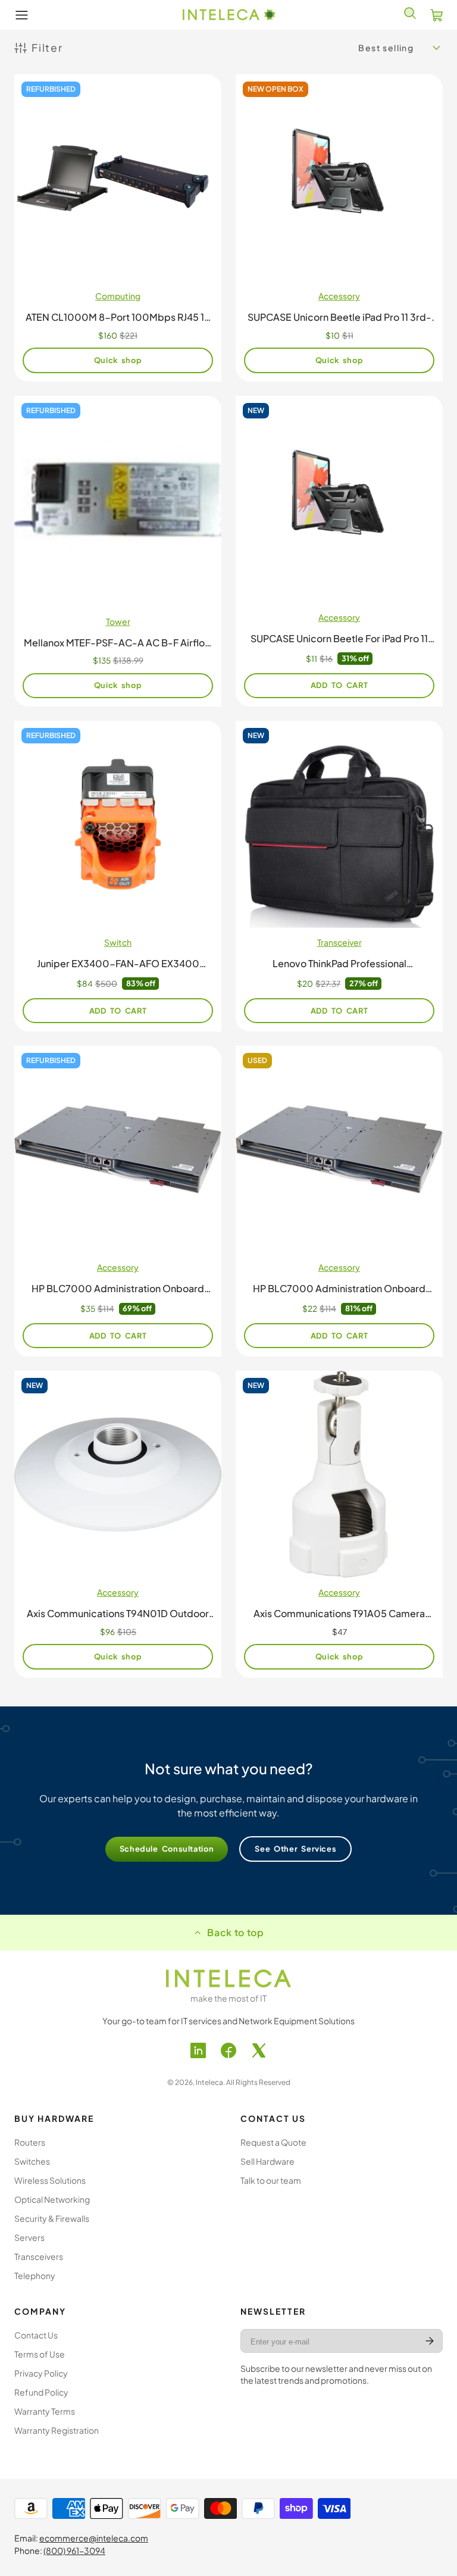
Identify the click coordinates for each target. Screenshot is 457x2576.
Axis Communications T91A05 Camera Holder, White (339, 1524)
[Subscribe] (430, 2341)
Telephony (35, 2275)
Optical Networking (52, 2199)
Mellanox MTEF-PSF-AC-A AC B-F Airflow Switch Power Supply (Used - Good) (118, 551)
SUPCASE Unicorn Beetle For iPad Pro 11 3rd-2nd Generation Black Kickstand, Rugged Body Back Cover (339, 551)
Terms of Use (40, 2354)
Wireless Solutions (50, 2180)
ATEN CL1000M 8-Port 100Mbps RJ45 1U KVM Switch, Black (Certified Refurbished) (118, 228)
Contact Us (36, 2335)
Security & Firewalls (52, 2218)
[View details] (228, 1978)
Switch (118, 942)
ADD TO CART (339, 685)
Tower (118, 621)
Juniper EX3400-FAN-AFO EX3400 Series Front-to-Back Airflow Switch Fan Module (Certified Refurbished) (118, 876)
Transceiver (339, 942)
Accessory (339, 296)
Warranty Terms (45, 2411)
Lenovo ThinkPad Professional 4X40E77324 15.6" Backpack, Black (339, 876)
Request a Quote (273, 2142)
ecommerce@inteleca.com (94, 2538)
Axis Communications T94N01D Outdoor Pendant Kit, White (118, 1524)
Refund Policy (41, 2392)
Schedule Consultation (167, 1849)
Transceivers (39, 2256)
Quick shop (118, 360)
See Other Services (295, 1849)
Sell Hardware (267, 2161)
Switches (32, 2161)
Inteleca (209, 2082)
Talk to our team (271, 2180)
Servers (29, 2237)
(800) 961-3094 (74, 2550)
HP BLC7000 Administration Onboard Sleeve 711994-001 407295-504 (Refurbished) (339, 1201)
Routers (30, 2142)
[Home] (229, 15)
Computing (118, 296)
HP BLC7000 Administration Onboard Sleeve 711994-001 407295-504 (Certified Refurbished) (118, 1201)
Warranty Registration (57, 2430)
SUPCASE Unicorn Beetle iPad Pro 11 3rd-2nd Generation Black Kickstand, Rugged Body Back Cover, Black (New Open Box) (339, 228)
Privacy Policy (41, 2373)
